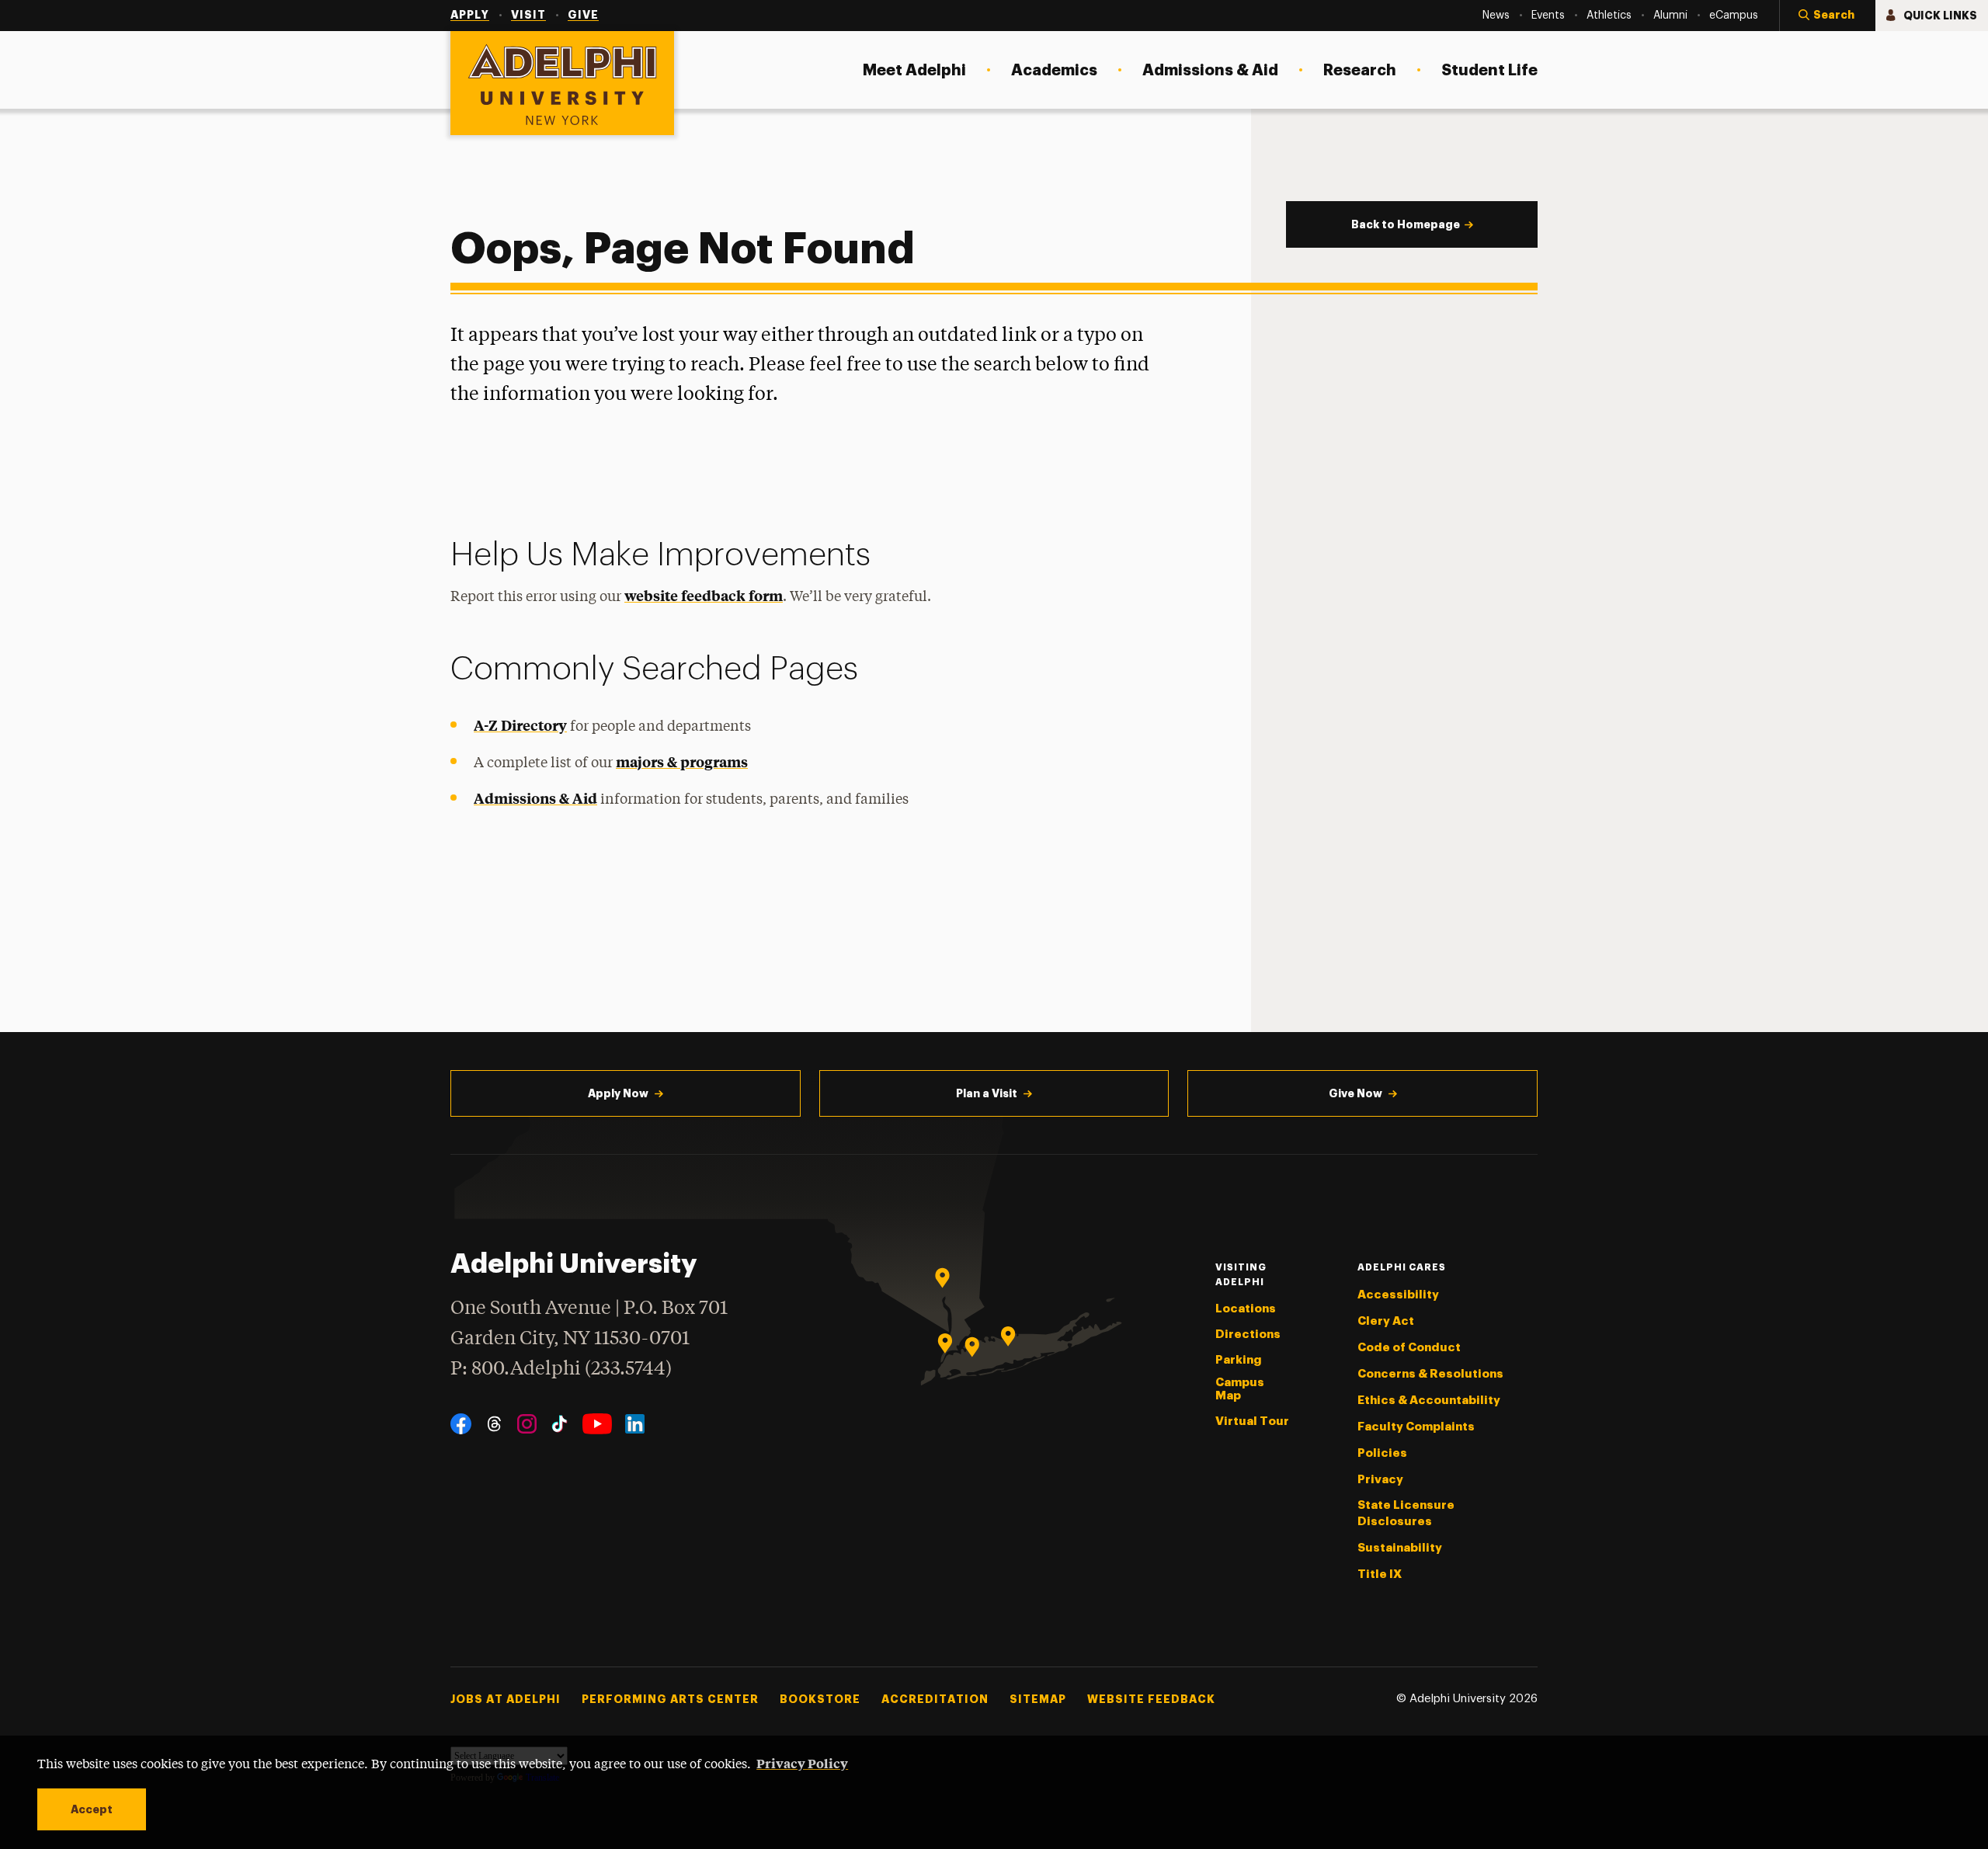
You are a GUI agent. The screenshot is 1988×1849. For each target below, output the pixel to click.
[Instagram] (527, 1424)
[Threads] (494, 1424)
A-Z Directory (520, 725)
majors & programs (682, 761)
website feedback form (704, 595)
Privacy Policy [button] (802, 1763)
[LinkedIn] (635, 1424)
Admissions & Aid (535, 798)
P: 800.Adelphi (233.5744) (561, 1369)
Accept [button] (92, 1809)
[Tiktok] (560, 1424)
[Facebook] (461, 1424)
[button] (1827, 16)
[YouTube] (597, 1424)
